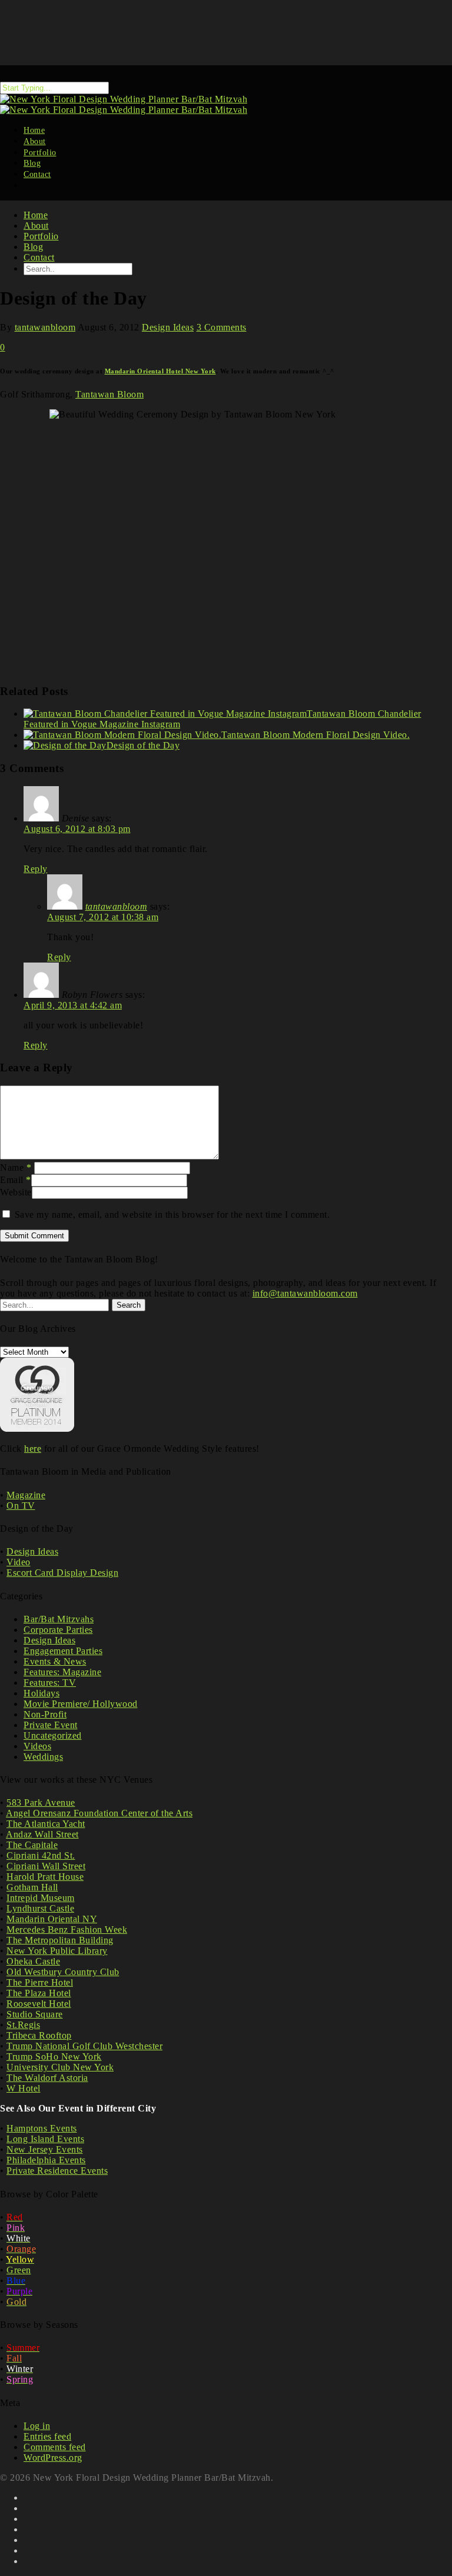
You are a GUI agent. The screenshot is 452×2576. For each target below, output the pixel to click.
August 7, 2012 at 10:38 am (103, 917)
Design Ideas (168, 327)
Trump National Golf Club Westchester (84, 2046)
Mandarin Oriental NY (52, 1919)
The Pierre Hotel (40, 1982)
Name (16, 1167)
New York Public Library (57, 1951)
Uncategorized (53, 1735)
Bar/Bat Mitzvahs (59, 1619)
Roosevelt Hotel (39, 2004)
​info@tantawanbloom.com (305, 1293)
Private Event (51, 1725)
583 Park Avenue (41, 1802)
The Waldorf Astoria (47, 2078)
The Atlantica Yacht (46, 1824)
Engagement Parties (63, 1651)
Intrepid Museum (41, 1898)
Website (16, 1192)
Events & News (55, 1661)
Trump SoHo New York (54, 2057)
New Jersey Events (45, 2149)
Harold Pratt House (45, 1877)
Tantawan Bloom (109, 394)
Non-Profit (45, 1714)
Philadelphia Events (46, 2160)
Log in (37, 2426)
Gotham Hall (32, 1887)
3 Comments (222, 327)
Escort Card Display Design (62, 1573)
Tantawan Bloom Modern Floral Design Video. (315, 735)
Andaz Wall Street (42, 1834)
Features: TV (50, 1683)
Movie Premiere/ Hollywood (81, 1704)
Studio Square (35, 2014)
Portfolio (41, 236)
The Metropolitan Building (60, 1940)
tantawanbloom (45, 327)
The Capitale (32, 1845)
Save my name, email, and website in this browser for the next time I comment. (172, 1215)
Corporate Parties (58, 1630)
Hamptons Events (42, 2128)
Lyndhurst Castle (40, 1908)
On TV (21, 1506)
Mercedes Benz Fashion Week (67, 1930)
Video (19, 1562)
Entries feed (47, 2436)
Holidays (41, 1693)
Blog (33, 247)
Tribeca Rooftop (39, 2035)
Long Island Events (45, 2139)
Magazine (26, 1495)
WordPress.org (53, 2458)
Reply (36, 869)
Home (36, 215)
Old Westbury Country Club (63, 1972)
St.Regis (23, 2025)
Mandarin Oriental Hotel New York (160, 371)
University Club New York (60, 2067)
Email (16, 1180)
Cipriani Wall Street (46, 1866)
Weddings (43, 1757)
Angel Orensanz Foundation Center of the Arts (99, 1813)
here (33, 1449)
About (36, 225)
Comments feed (55, 2447)
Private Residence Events (57, 2171)
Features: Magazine (62, 1672)
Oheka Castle (33, 1961)
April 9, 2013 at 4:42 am (73, 1005)
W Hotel (24, 2088)
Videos (37, 1746)
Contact (37, 174)
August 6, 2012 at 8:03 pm (77, 829)
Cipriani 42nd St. (41, 1855)
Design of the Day (143, 745)
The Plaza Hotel (39, 1993)
